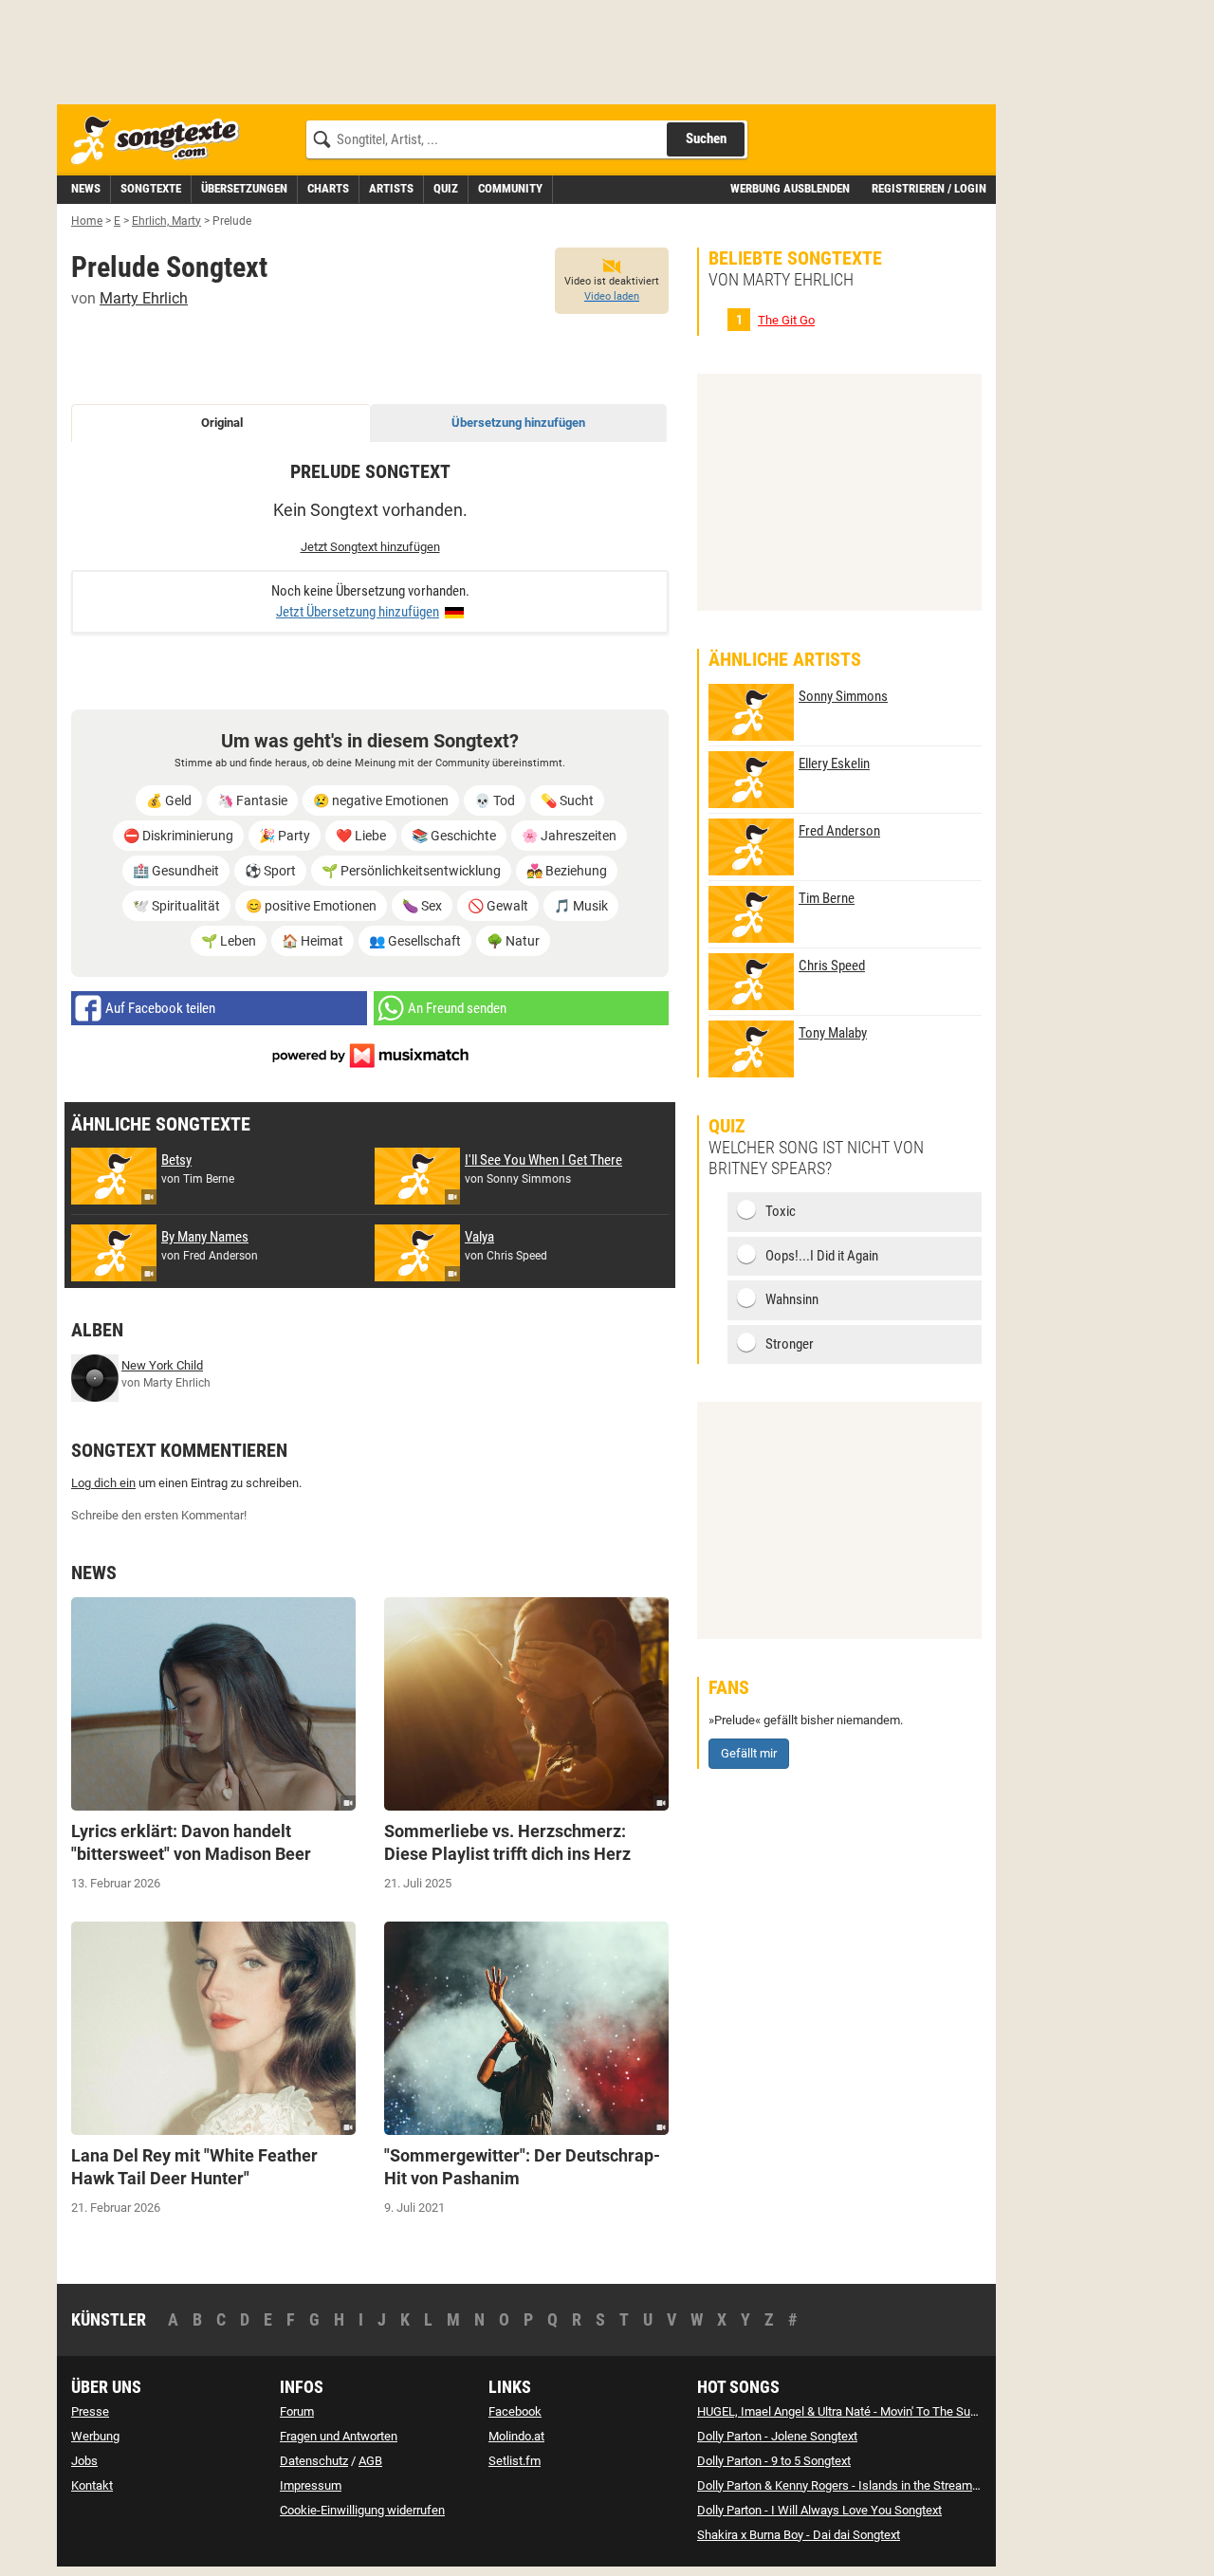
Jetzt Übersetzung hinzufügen (358, 612)
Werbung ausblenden (790, 188)
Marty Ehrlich (144, 298)
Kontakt (92, 2485)
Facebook (515, 2411)
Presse (90, 2411)
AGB (370, 2461)
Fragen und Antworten (339, 2436)
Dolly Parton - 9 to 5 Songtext (774, 2461)
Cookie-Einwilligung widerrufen (362, 2510)
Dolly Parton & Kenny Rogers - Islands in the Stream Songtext (860, 2485)
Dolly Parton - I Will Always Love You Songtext (819, 2510)
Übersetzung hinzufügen (518, 423)
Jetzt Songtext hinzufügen (370, 547)
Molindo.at (516, 2436)
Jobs (84, 2461)
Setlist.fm (515, 2461)
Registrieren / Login (929, 188)
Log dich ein (103, 1483)
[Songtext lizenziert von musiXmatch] (370, 1054)
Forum (297, 2411)
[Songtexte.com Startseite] (161, 141)
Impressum (311, 2485)
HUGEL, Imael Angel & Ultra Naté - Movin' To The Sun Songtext (862, 2411)
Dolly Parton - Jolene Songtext (777, 2436)
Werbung (95, 2436)
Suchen (706, 138)
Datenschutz (314, 2461)
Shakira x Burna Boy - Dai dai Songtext (799, 2535)
